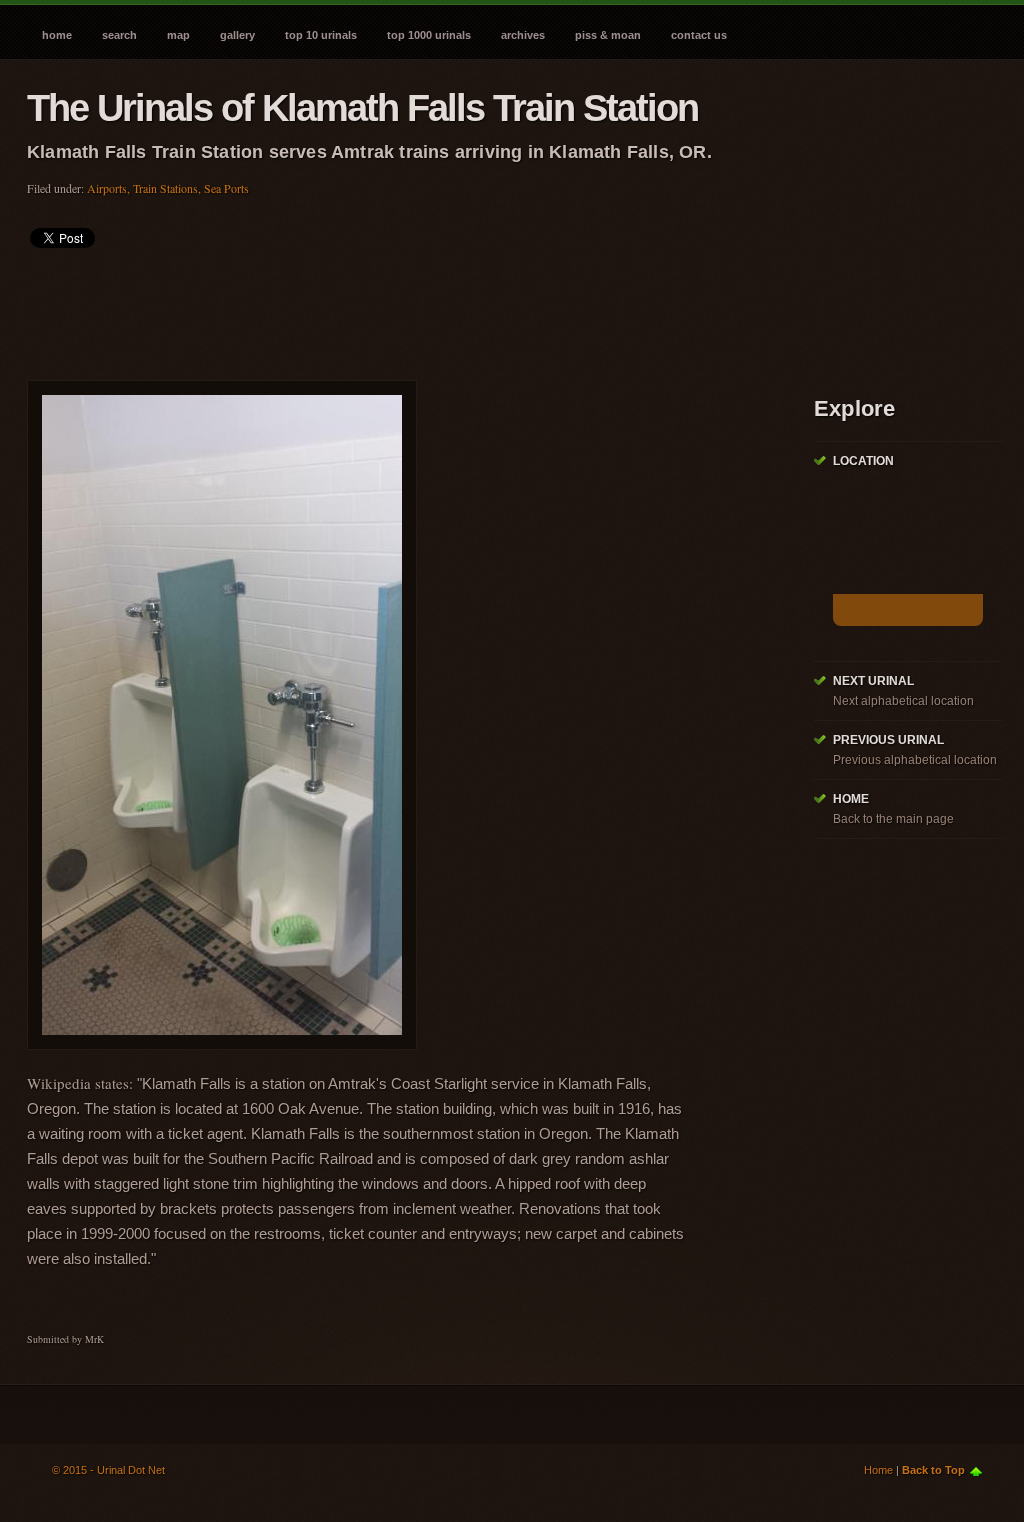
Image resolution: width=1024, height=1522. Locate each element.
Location (863, 461)
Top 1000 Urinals (429, 35)
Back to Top (933, 1470)
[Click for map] (908, 610)
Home (57, 35)
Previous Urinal (888, 740)
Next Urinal (873, 681)
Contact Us (699, 35)
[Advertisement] (391, 308)
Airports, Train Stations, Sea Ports (168, 188)
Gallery (237, 35)
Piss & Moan (608, 35)
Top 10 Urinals (321, 35)
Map (178, 35)
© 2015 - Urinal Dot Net (108, 1470)
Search (119, 35)
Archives (523, 35)
